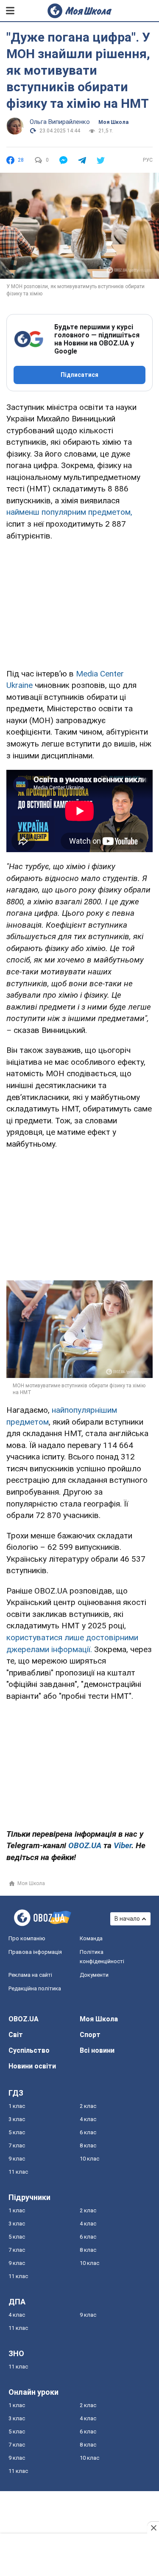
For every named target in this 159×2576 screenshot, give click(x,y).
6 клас (88, 2132)
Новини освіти (32, 2066)
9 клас (17, 2159)
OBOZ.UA (24, 2019)
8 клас (88, 2145)
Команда (91, 1938)
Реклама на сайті (30, 1975)
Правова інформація (35, 1952)
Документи (94, 1975)
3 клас (17, 2119)
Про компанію (27, 1938)
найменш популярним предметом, (69, 512)
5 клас (17, 2132)
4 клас (88, 2119)
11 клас (18, 2172)
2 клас (88, 2106)
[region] (80, 603)
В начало (127, 1919)
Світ (16, 2035)
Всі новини (97, 2050)
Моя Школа (113, 122)
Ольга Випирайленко (60, 122)
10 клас (89, 2159)
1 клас (17, 2106)
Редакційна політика (35, 1988)
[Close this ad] (153, 2528)
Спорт (90, 2035)
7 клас (17, 2145)
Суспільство (29, 2050)
